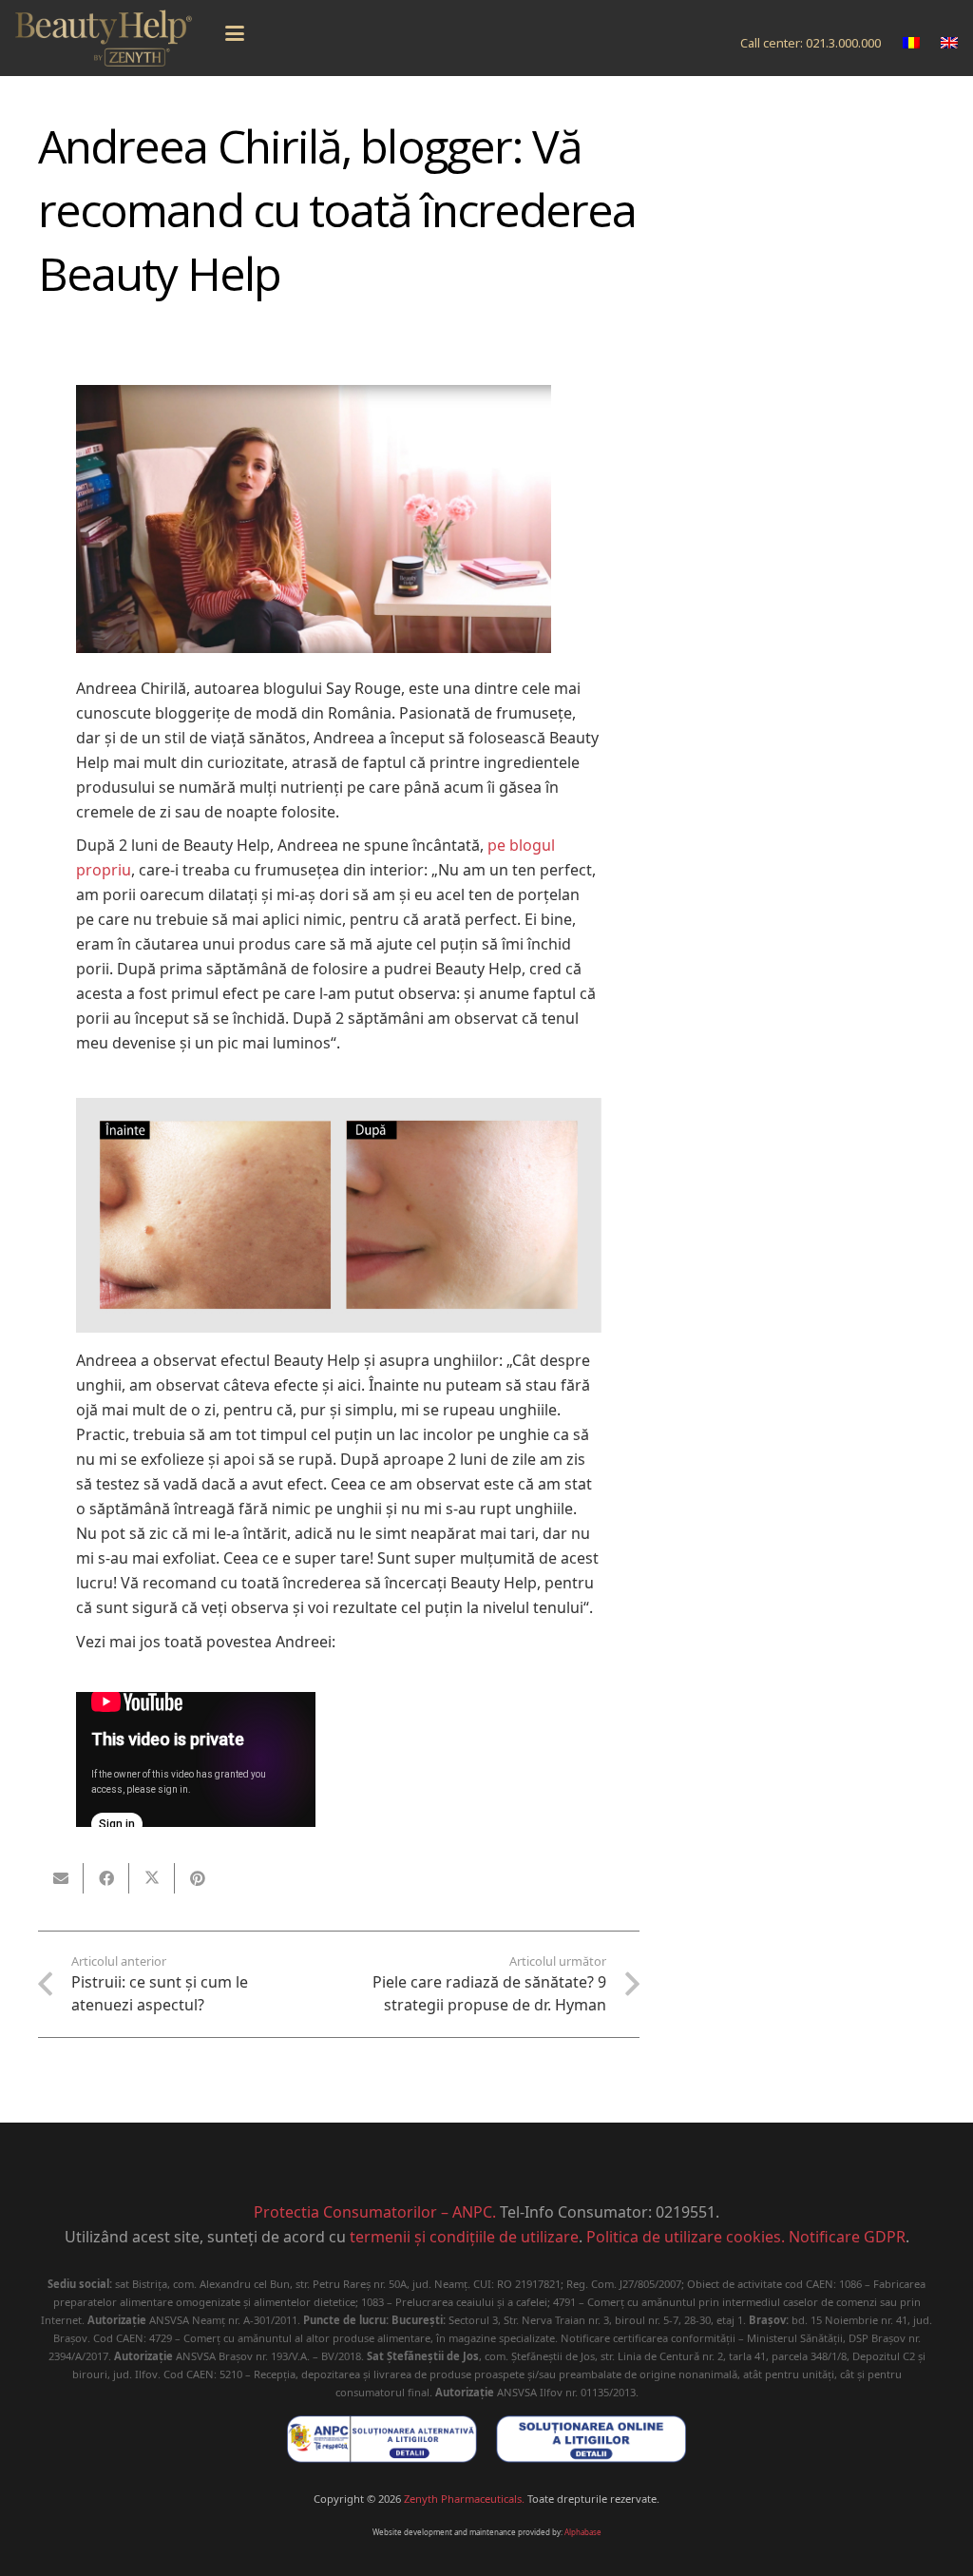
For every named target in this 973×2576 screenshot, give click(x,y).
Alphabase (583, 2532)
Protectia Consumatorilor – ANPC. (375, 2212)
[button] (235, 33)
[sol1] (382, 2439)
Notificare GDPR (847, 2237)
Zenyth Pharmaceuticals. (464, 2499)
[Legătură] (104, 38)
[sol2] (591, 2439)
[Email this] (61, 1878)
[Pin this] (198, 1878)
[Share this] (106, 1878)
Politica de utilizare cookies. (686, 2237)
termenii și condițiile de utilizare (464, 2237)
